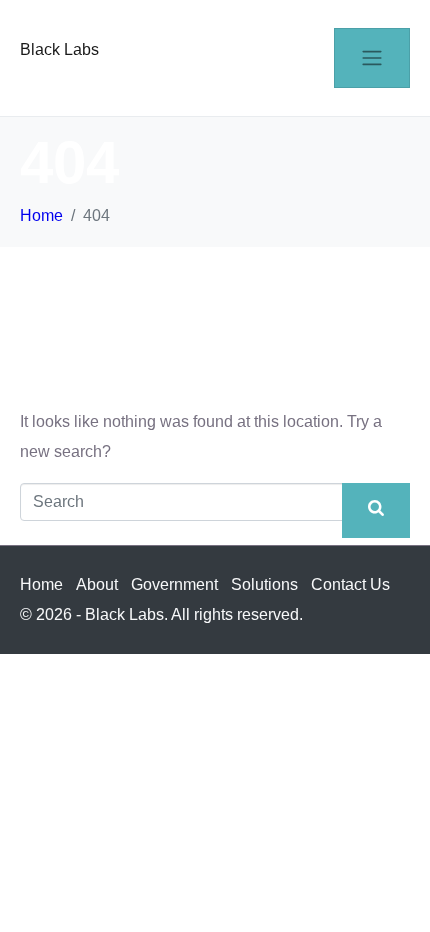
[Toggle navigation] (372, 58)
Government (174, 584)
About (97, 584)
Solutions (264, 584)
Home (41, 584)
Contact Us (350, 584)
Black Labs (59, 49)
